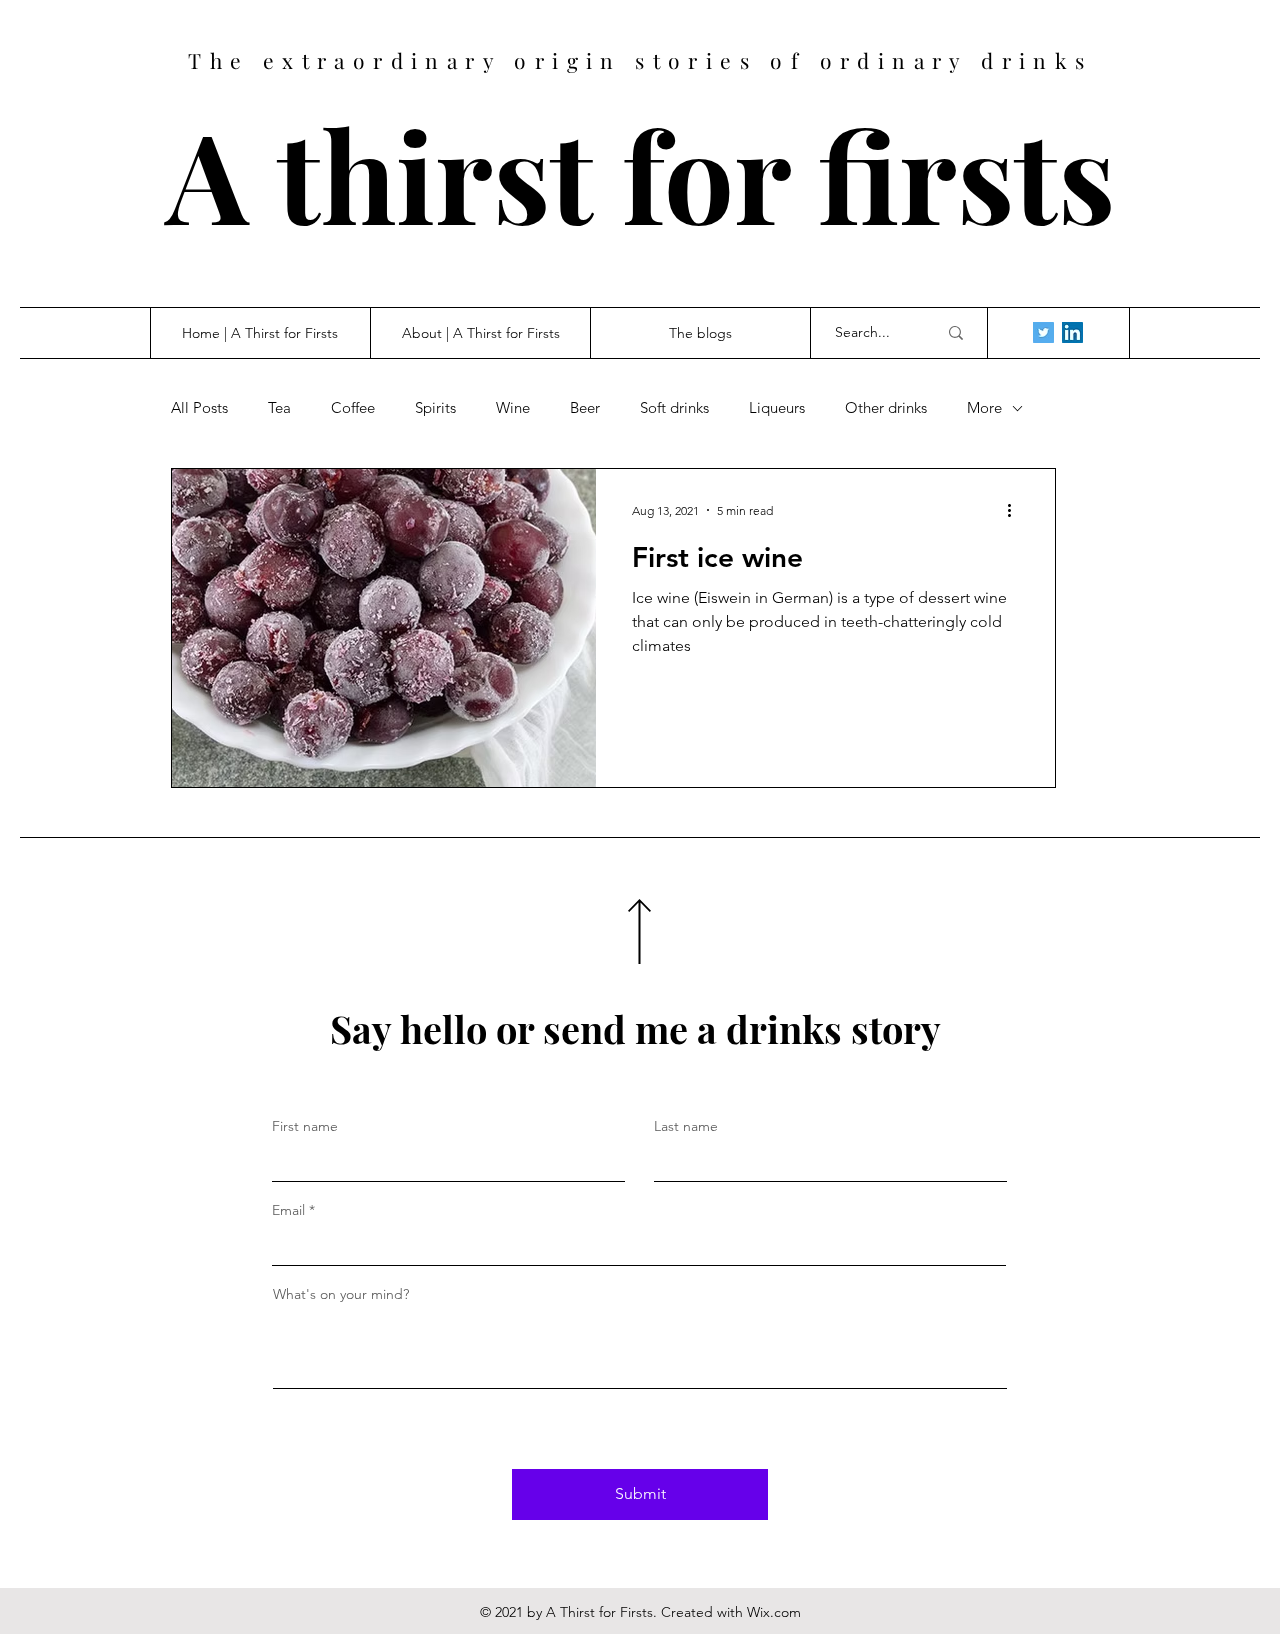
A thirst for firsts (640, 173)
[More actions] (1016, 510)
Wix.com (774, 1612)
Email (288, 1210)
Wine (513, 408)
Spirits (435, 408)
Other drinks (886, 408)
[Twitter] (1043, 332)
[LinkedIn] (1072, 332)
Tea (279, 408)
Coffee (353, 408)
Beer (585, 408)
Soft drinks (674, 408)
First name (305, 1126)
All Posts (199, 408)
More (984, 408)
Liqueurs (777, 408)
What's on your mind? (341, 1294)
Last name (686, 1126)
